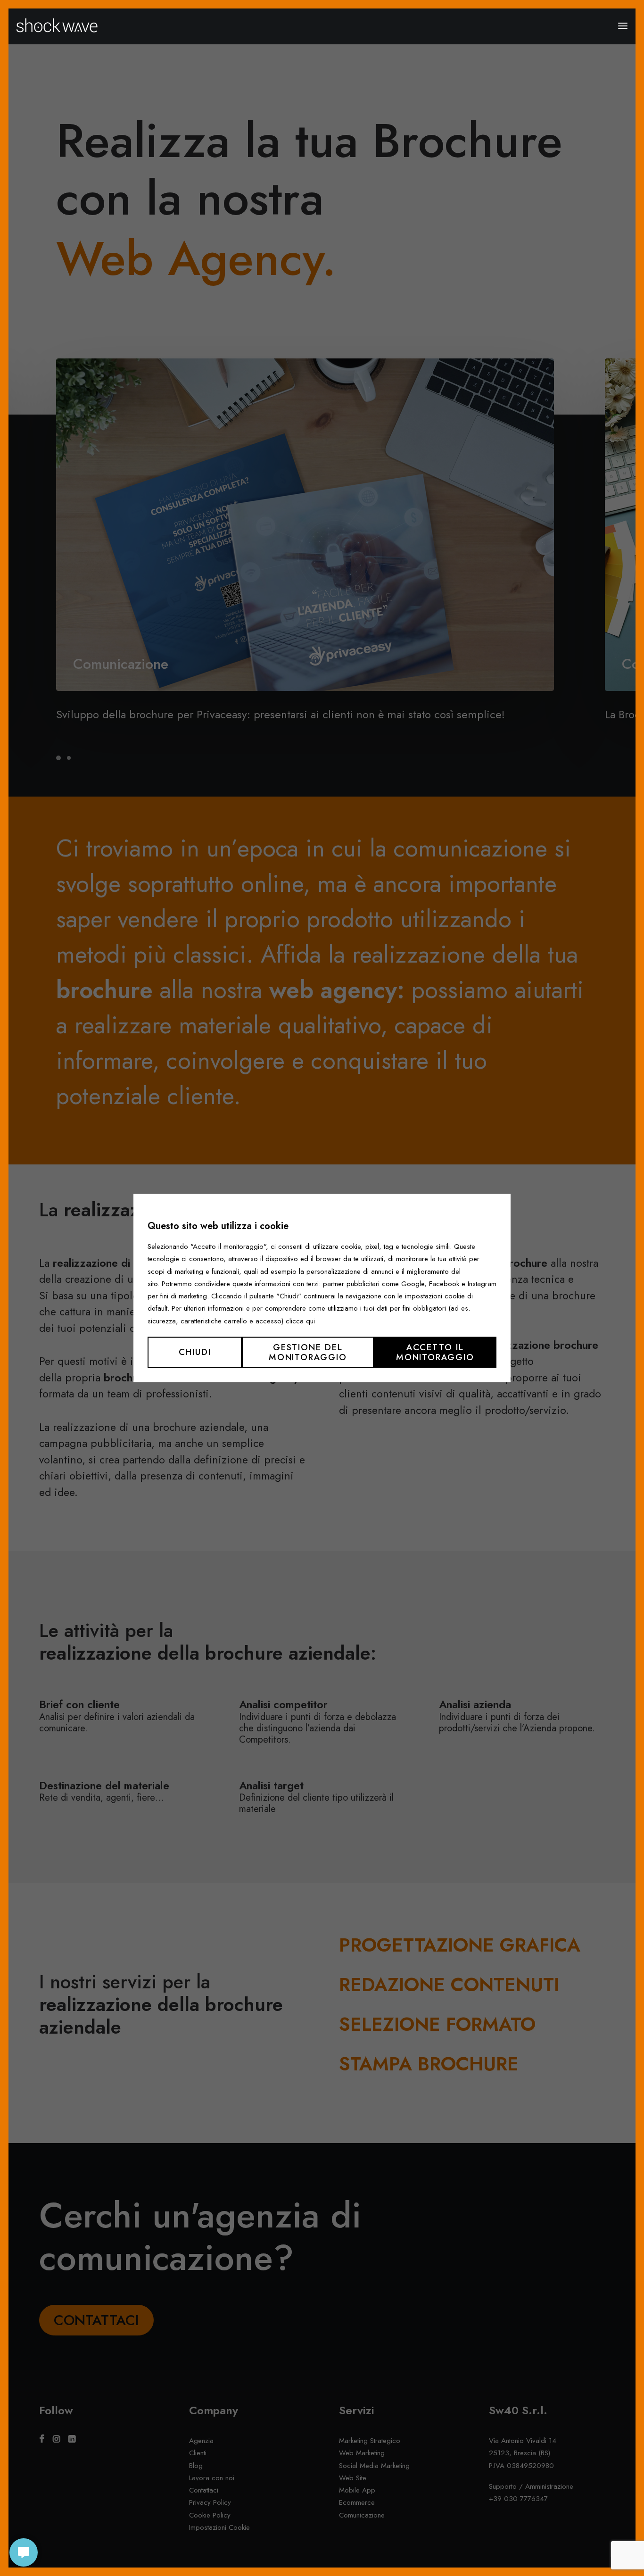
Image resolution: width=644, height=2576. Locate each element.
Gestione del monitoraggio (308, 1352)
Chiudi (195, 1352)
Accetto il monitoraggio (435, 1352)
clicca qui (300, 1321)
